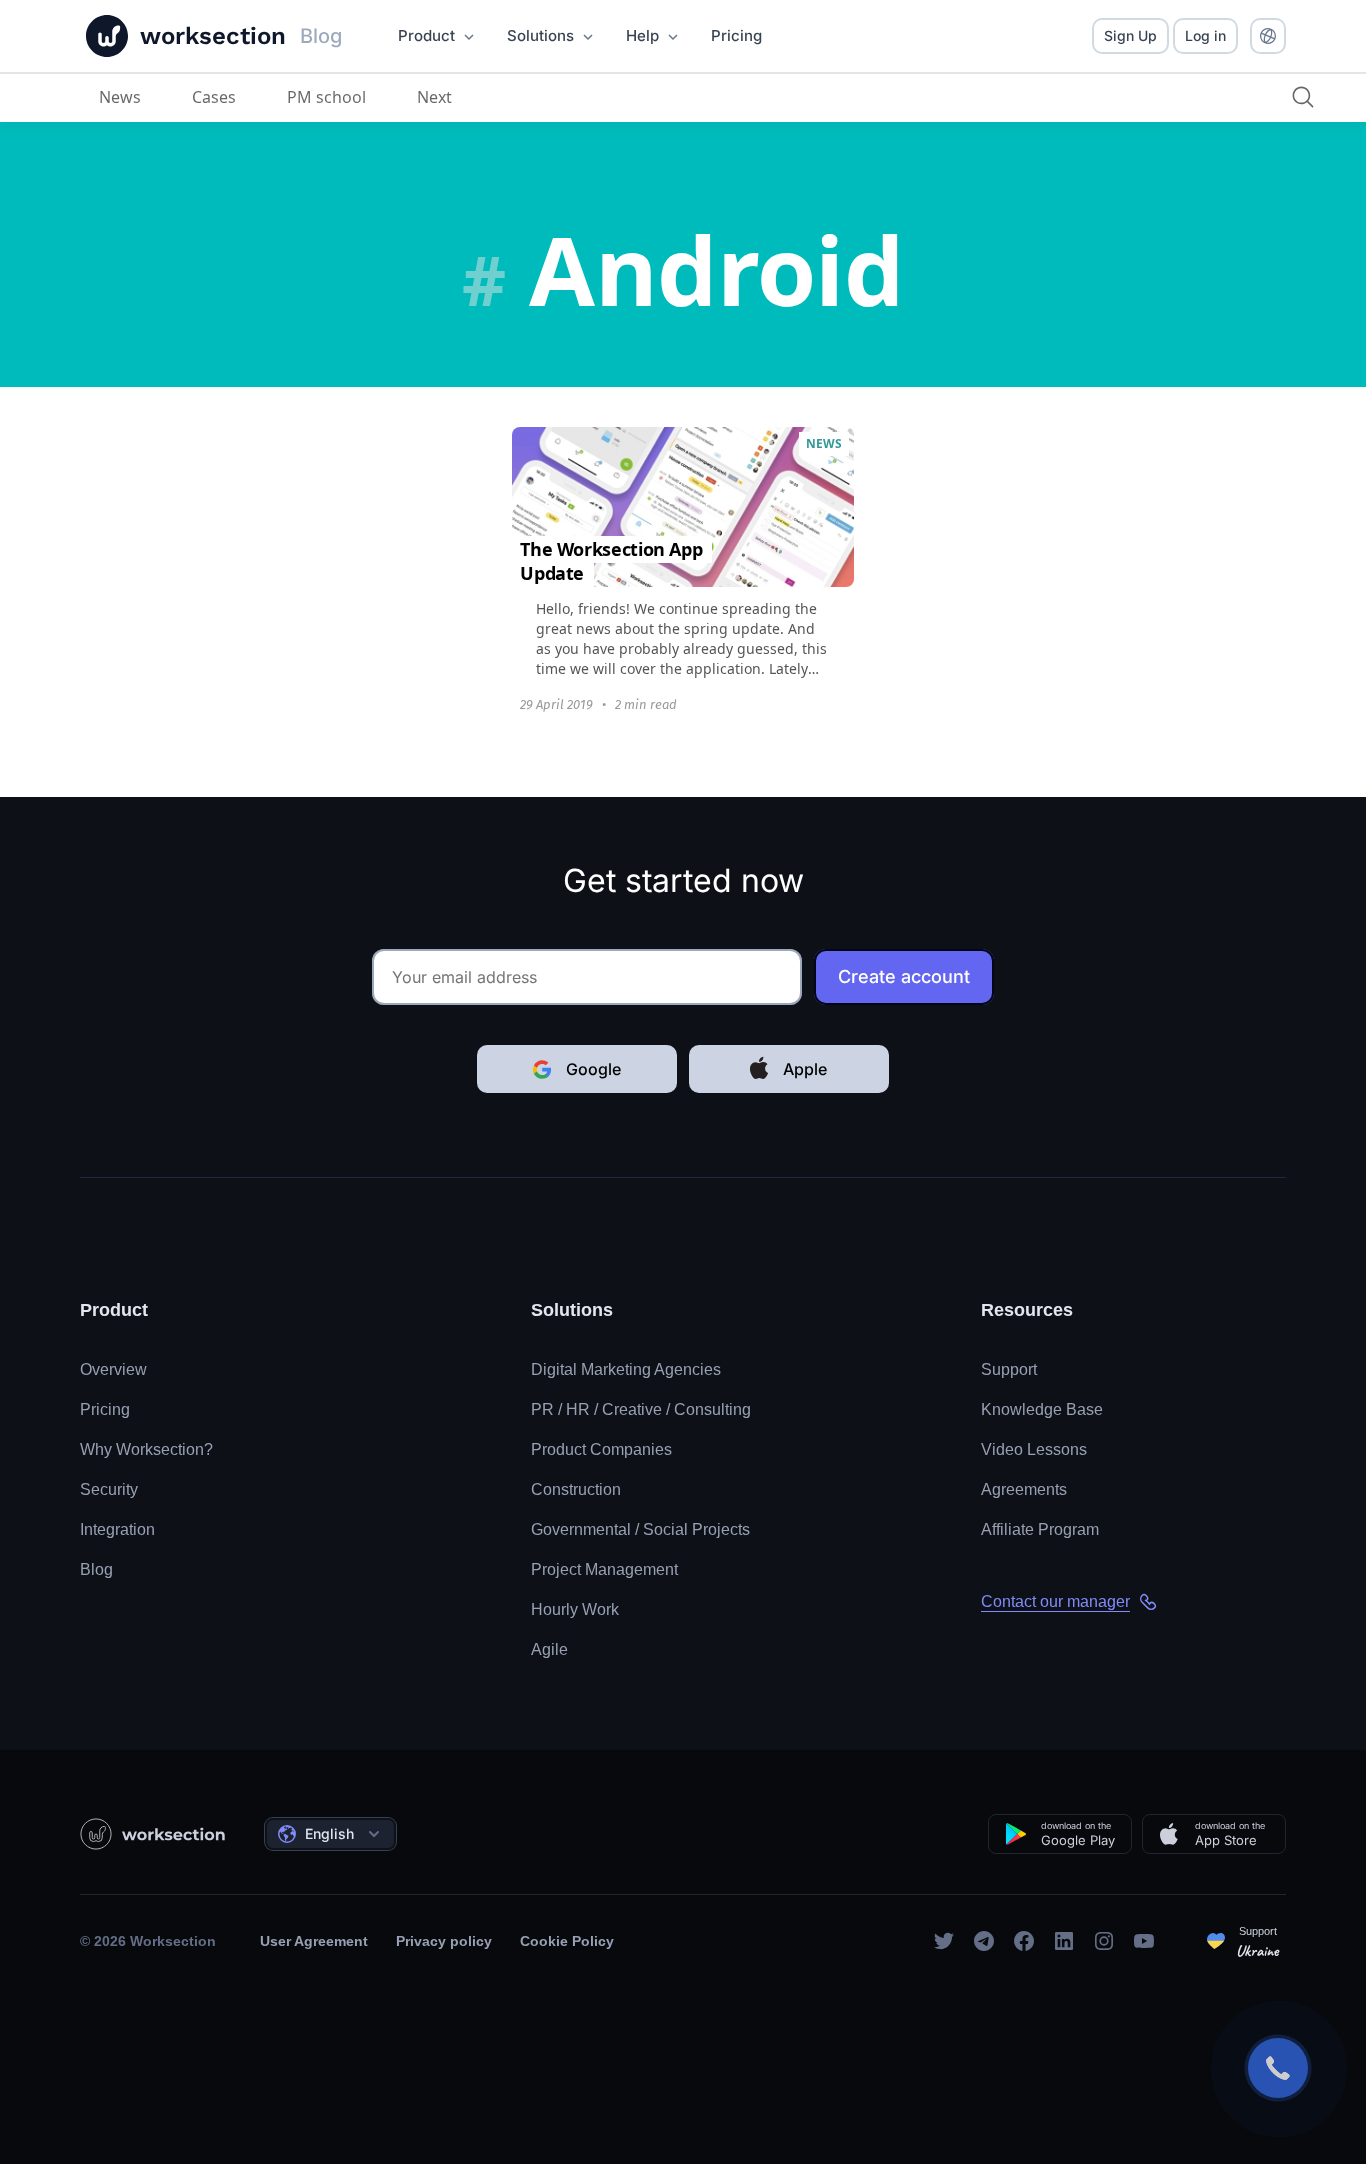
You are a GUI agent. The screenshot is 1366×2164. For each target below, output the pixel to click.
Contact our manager (1055, 1601)
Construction (576, 1489)
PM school (326, 97)
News (120, 97)
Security (109, 1489)
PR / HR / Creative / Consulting (641, 1409)
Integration (117, 1529)
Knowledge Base (1042, 1409)
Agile (549, 1649)
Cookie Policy (567, 1941)
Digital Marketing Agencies (626, 1369)
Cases (214, 97)
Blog (96, 1569)
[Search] (1303, 97)
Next (434, 97)
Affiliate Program (1040, 1529)
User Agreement (314, 1941)
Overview (113, 1369)
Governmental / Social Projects (640, 1529)
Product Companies (601, 1449)
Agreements (1024, 1489)
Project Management (604, 1569)
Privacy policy (444, 1941)
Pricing (105, 1409)
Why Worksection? (146, 1449)
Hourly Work (575, 1609)
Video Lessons (1034, 1449)
